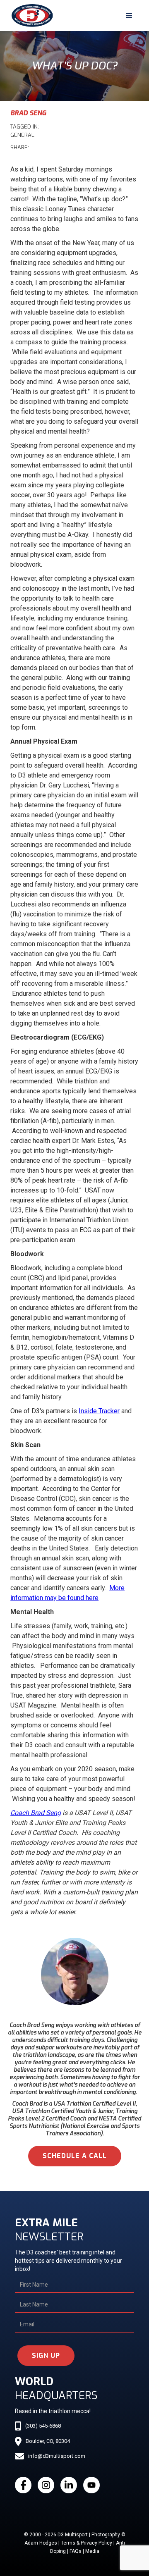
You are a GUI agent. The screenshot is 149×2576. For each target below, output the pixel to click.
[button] (129, 16)
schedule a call (75, 2156)
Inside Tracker (99, 1411)
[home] (30, 16)
